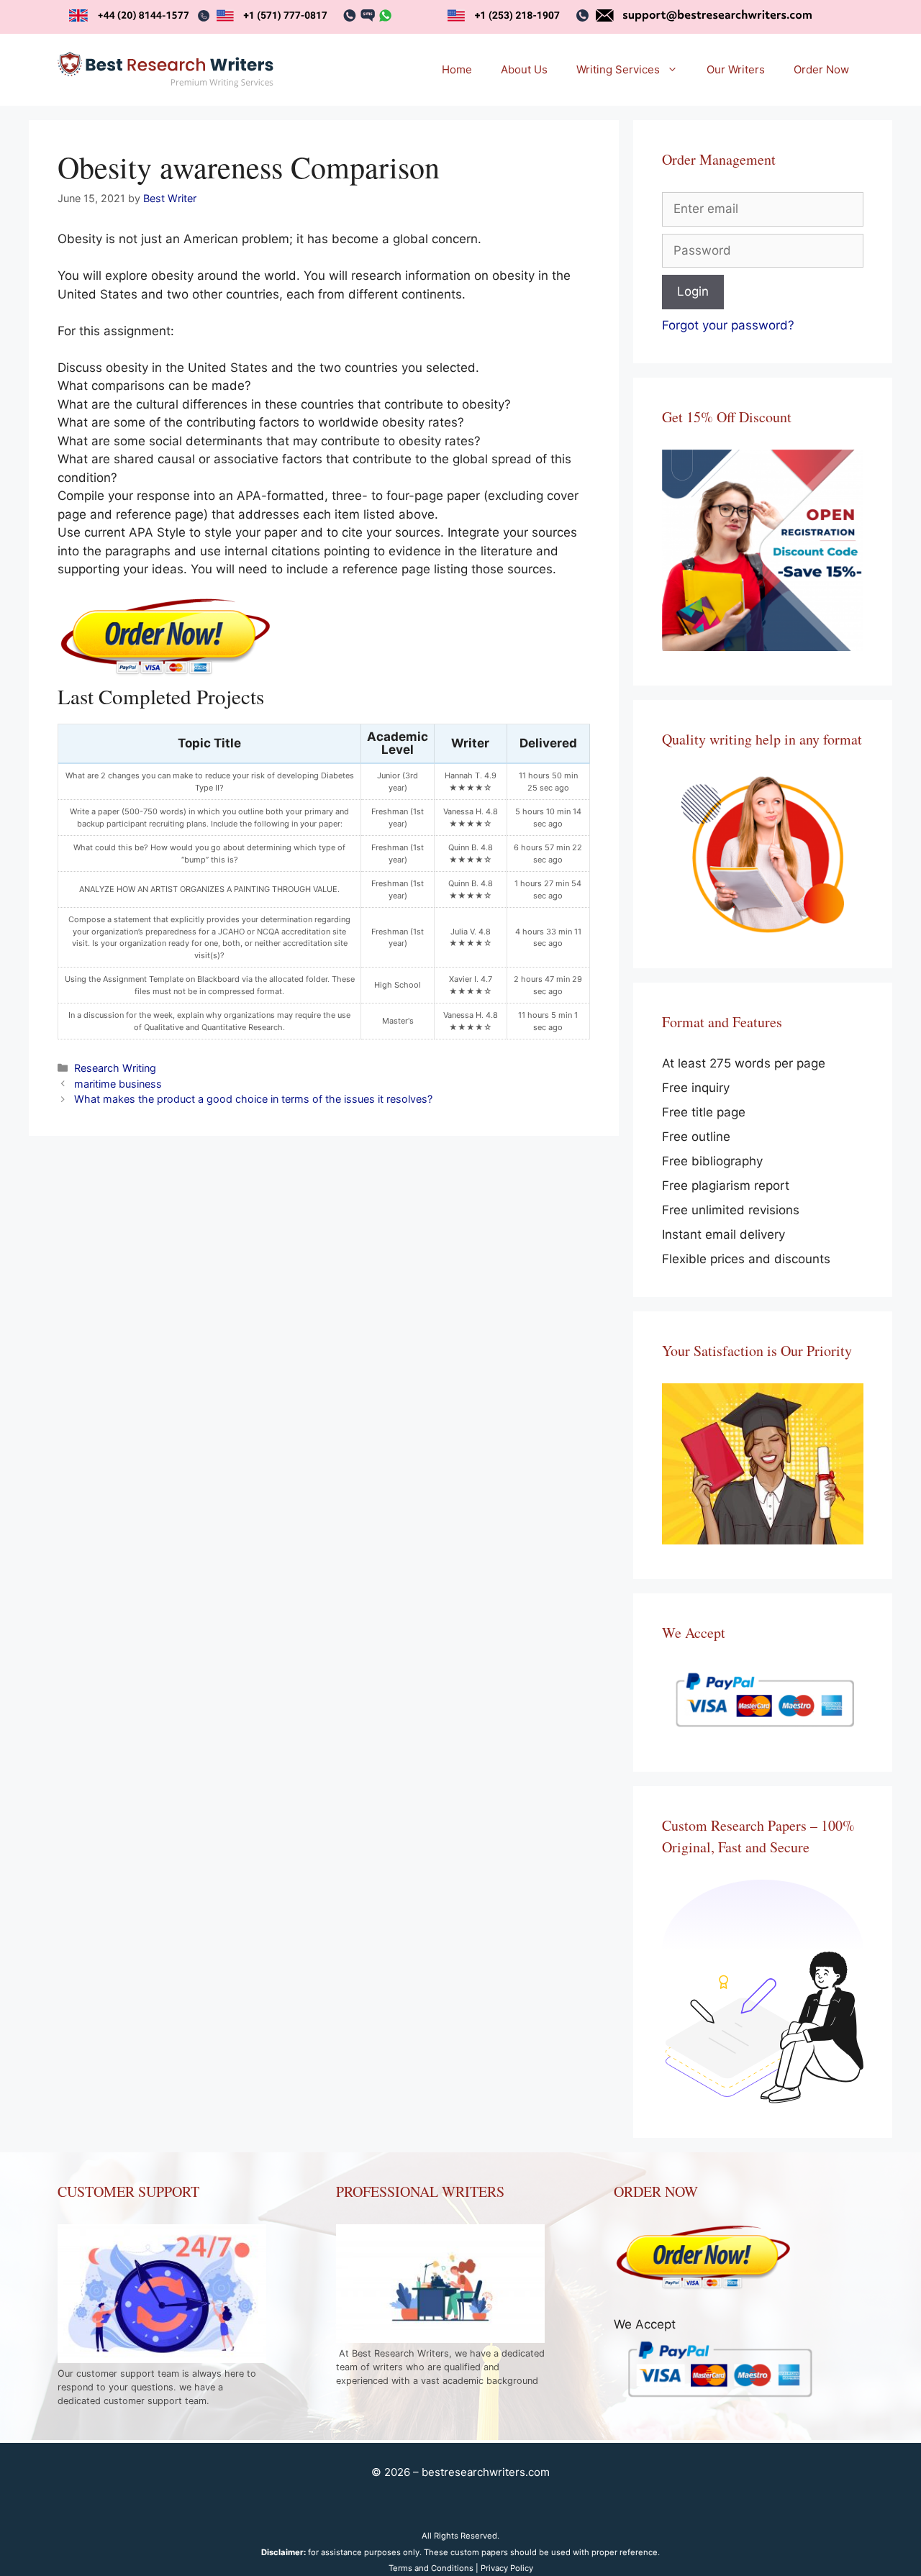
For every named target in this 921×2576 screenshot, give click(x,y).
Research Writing (115, 1068)
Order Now (821, 69)
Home (457, 69)
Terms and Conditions (431, 2568)
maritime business (118, 1084)
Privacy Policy (507, 2568)
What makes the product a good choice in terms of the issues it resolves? (253, 1099)
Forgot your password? (728, 325)
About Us (524, 69)
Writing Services (618, 69)
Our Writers (736, 69)
